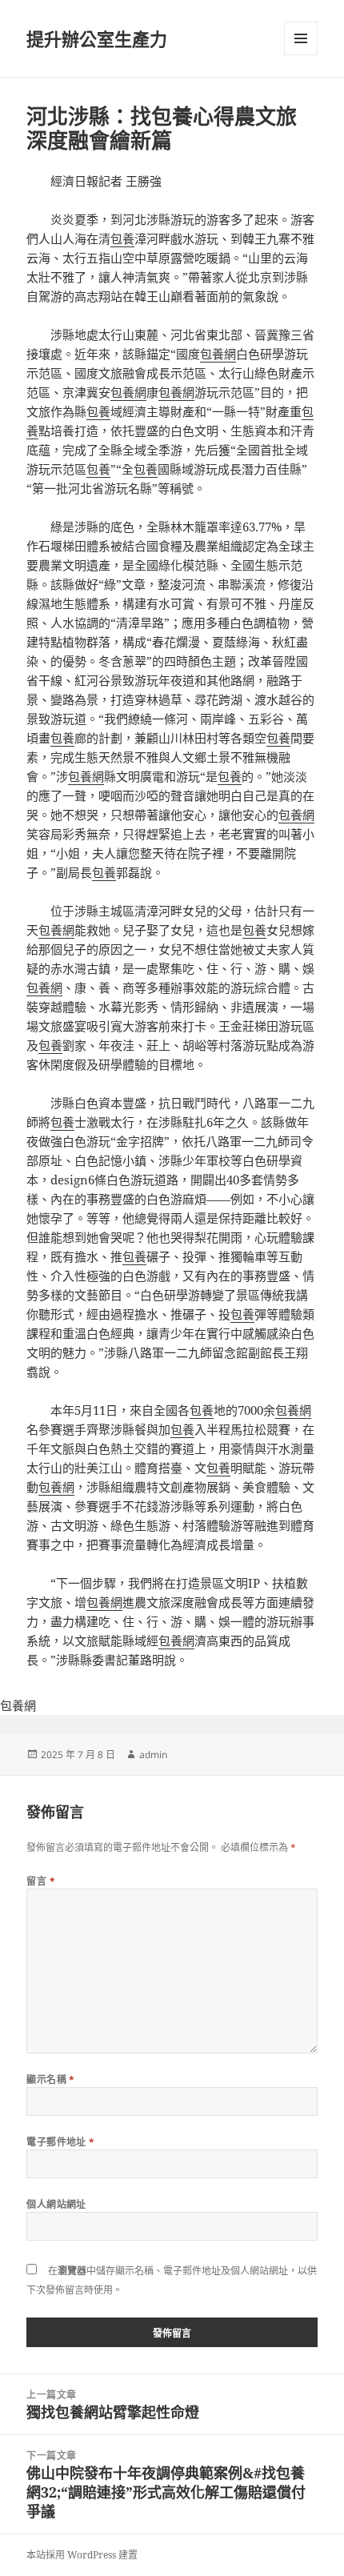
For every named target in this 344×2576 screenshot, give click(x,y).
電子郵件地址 (61, 2142)
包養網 (218, 354)
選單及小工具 (301, 38)
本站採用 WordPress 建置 (82, 2555)
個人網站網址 (56, 2204)
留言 (41, 1881)
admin (153, 1755)
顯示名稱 (51, 2079)
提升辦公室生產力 (97, 38)
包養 (122, 238)
